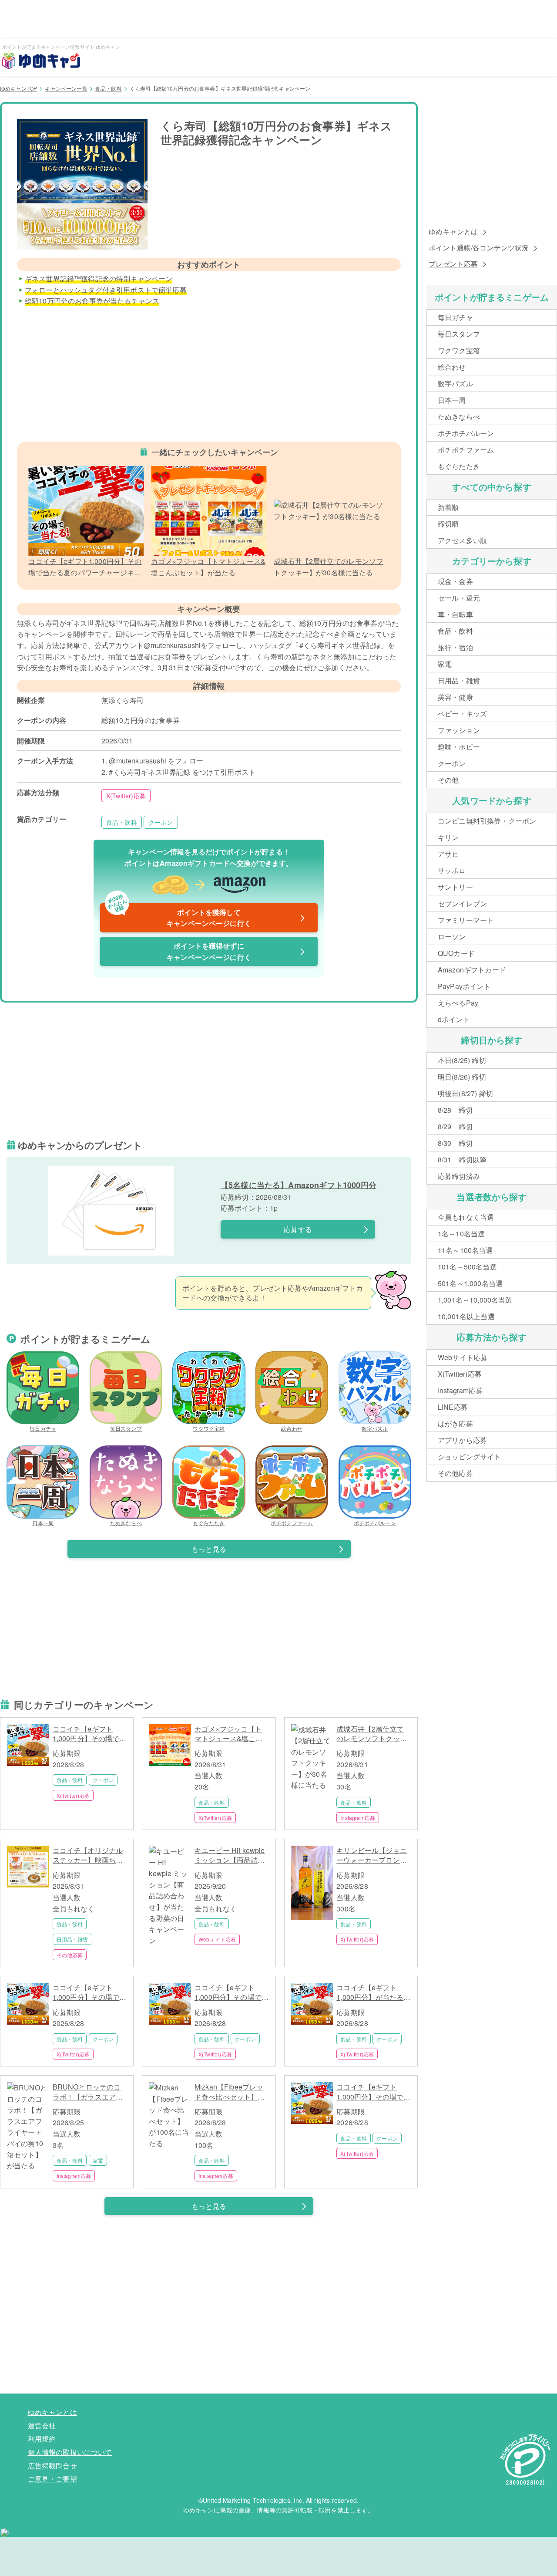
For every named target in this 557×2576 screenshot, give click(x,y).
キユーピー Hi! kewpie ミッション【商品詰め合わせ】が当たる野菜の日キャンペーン (230, 1855)
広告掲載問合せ (52, 2466)
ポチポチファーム (292, 1523)
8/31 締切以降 (462, 1160)
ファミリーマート (466, 920)
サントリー (455, 887)
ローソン (452, 937)
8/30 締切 (455, 1143)
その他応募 (70, 1955)
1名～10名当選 (461, 1234)
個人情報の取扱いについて (70, 2452)
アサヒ (448, 854)
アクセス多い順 (462, 540)
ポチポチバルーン (375, 1523)
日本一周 (43, 1523)
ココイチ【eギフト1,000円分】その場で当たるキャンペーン (232, 1993)
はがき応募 (455, 1423)
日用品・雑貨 (72, 1939)
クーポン (161, 822)
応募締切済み (459, 1176)
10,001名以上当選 (466, 1316)
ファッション (459, 730)
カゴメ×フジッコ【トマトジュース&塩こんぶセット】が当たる (229, 1734)
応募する (298, 1229)
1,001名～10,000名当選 (475, 1300)
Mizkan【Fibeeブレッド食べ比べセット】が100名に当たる (230, 2092)
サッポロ (452, 870)
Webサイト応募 (217, 1939)
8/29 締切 (455, 1126)
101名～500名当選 (467, 1267)
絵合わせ (292, 1428)
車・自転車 (455, 614)
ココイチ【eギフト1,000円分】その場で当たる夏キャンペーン (90, 1993)
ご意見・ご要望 (52, 2479)
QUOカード (456, 953)
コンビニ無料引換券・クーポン (487, 821)
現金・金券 (455, 581)
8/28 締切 (455, 1110)
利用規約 (42, 2439)
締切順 (448, 524)
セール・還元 (459, 598)
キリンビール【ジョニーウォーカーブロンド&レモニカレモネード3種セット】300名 (372, 1855)
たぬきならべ (126, 1523)
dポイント (454, 1019)
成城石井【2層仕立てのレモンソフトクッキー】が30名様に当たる (372, 1734)
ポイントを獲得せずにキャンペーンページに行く (209, 951)
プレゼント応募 (453, 264)
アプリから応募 (462, 1440)
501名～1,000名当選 (470, 1283)
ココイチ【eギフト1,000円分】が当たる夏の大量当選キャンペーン (373, 1993)
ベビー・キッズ (462, 714)
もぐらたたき (209, 1523)
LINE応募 (453, 1407)
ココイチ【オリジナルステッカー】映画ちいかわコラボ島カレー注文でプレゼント (88, 1855)
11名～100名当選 (465, 1250)
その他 (448, 780)
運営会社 (42, 2426)
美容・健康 (455, 697)
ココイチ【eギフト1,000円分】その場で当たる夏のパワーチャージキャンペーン (90, 1734)
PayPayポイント (464, 986)
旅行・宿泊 (455, 647)
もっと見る (209, 1549)
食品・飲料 (109, 88)
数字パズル (375, 1428)
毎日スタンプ (126, 1428)
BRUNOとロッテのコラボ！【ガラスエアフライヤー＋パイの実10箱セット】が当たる (88, 2092)
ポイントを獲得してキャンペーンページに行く (179, 916)
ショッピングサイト (469, 1457)
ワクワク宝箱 (209, 1428)
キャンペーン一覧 (66, 88)
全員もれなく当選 (466, 1217)
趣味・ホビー (459, 747)
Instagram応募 (358, 1818)
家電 (98, 2160)
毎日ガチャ (43, 1428)
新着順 (448, 507)
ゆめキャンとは (453, 231)
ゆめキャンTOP (18, 88)
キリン (448, 837)
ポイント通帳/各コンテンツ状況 (479, 248)
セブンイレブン (462, 903)
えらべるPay (458, 1003)
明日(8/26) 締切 (462, 1077)
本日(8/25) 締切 (462, 1060)
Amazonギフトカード (472, 970)
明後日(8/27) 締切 (465, 1093)
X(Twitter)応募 (126, 796)
